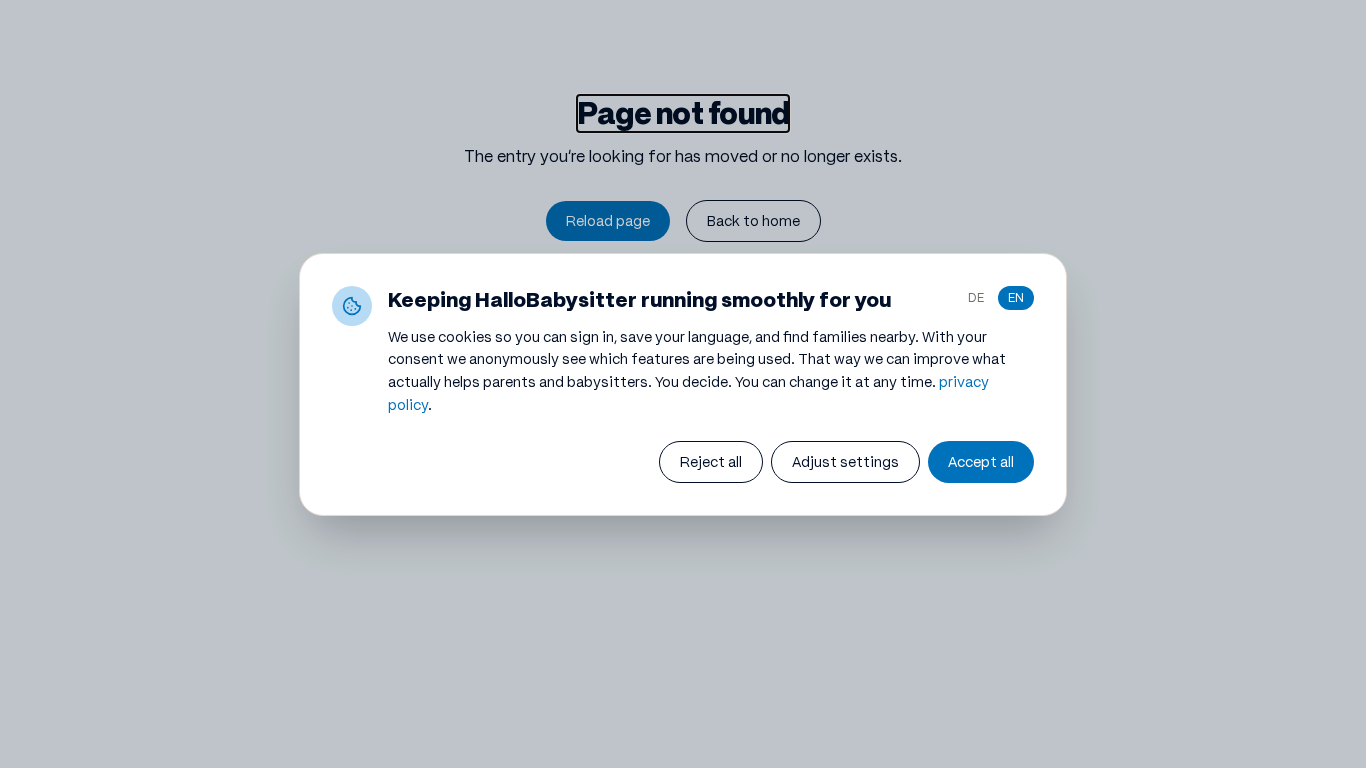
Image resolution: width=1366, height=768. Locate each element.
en (1016, 297)
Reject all (711, 462)
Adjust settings (845, 462)
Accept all (981, 462)
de (976, 297)
